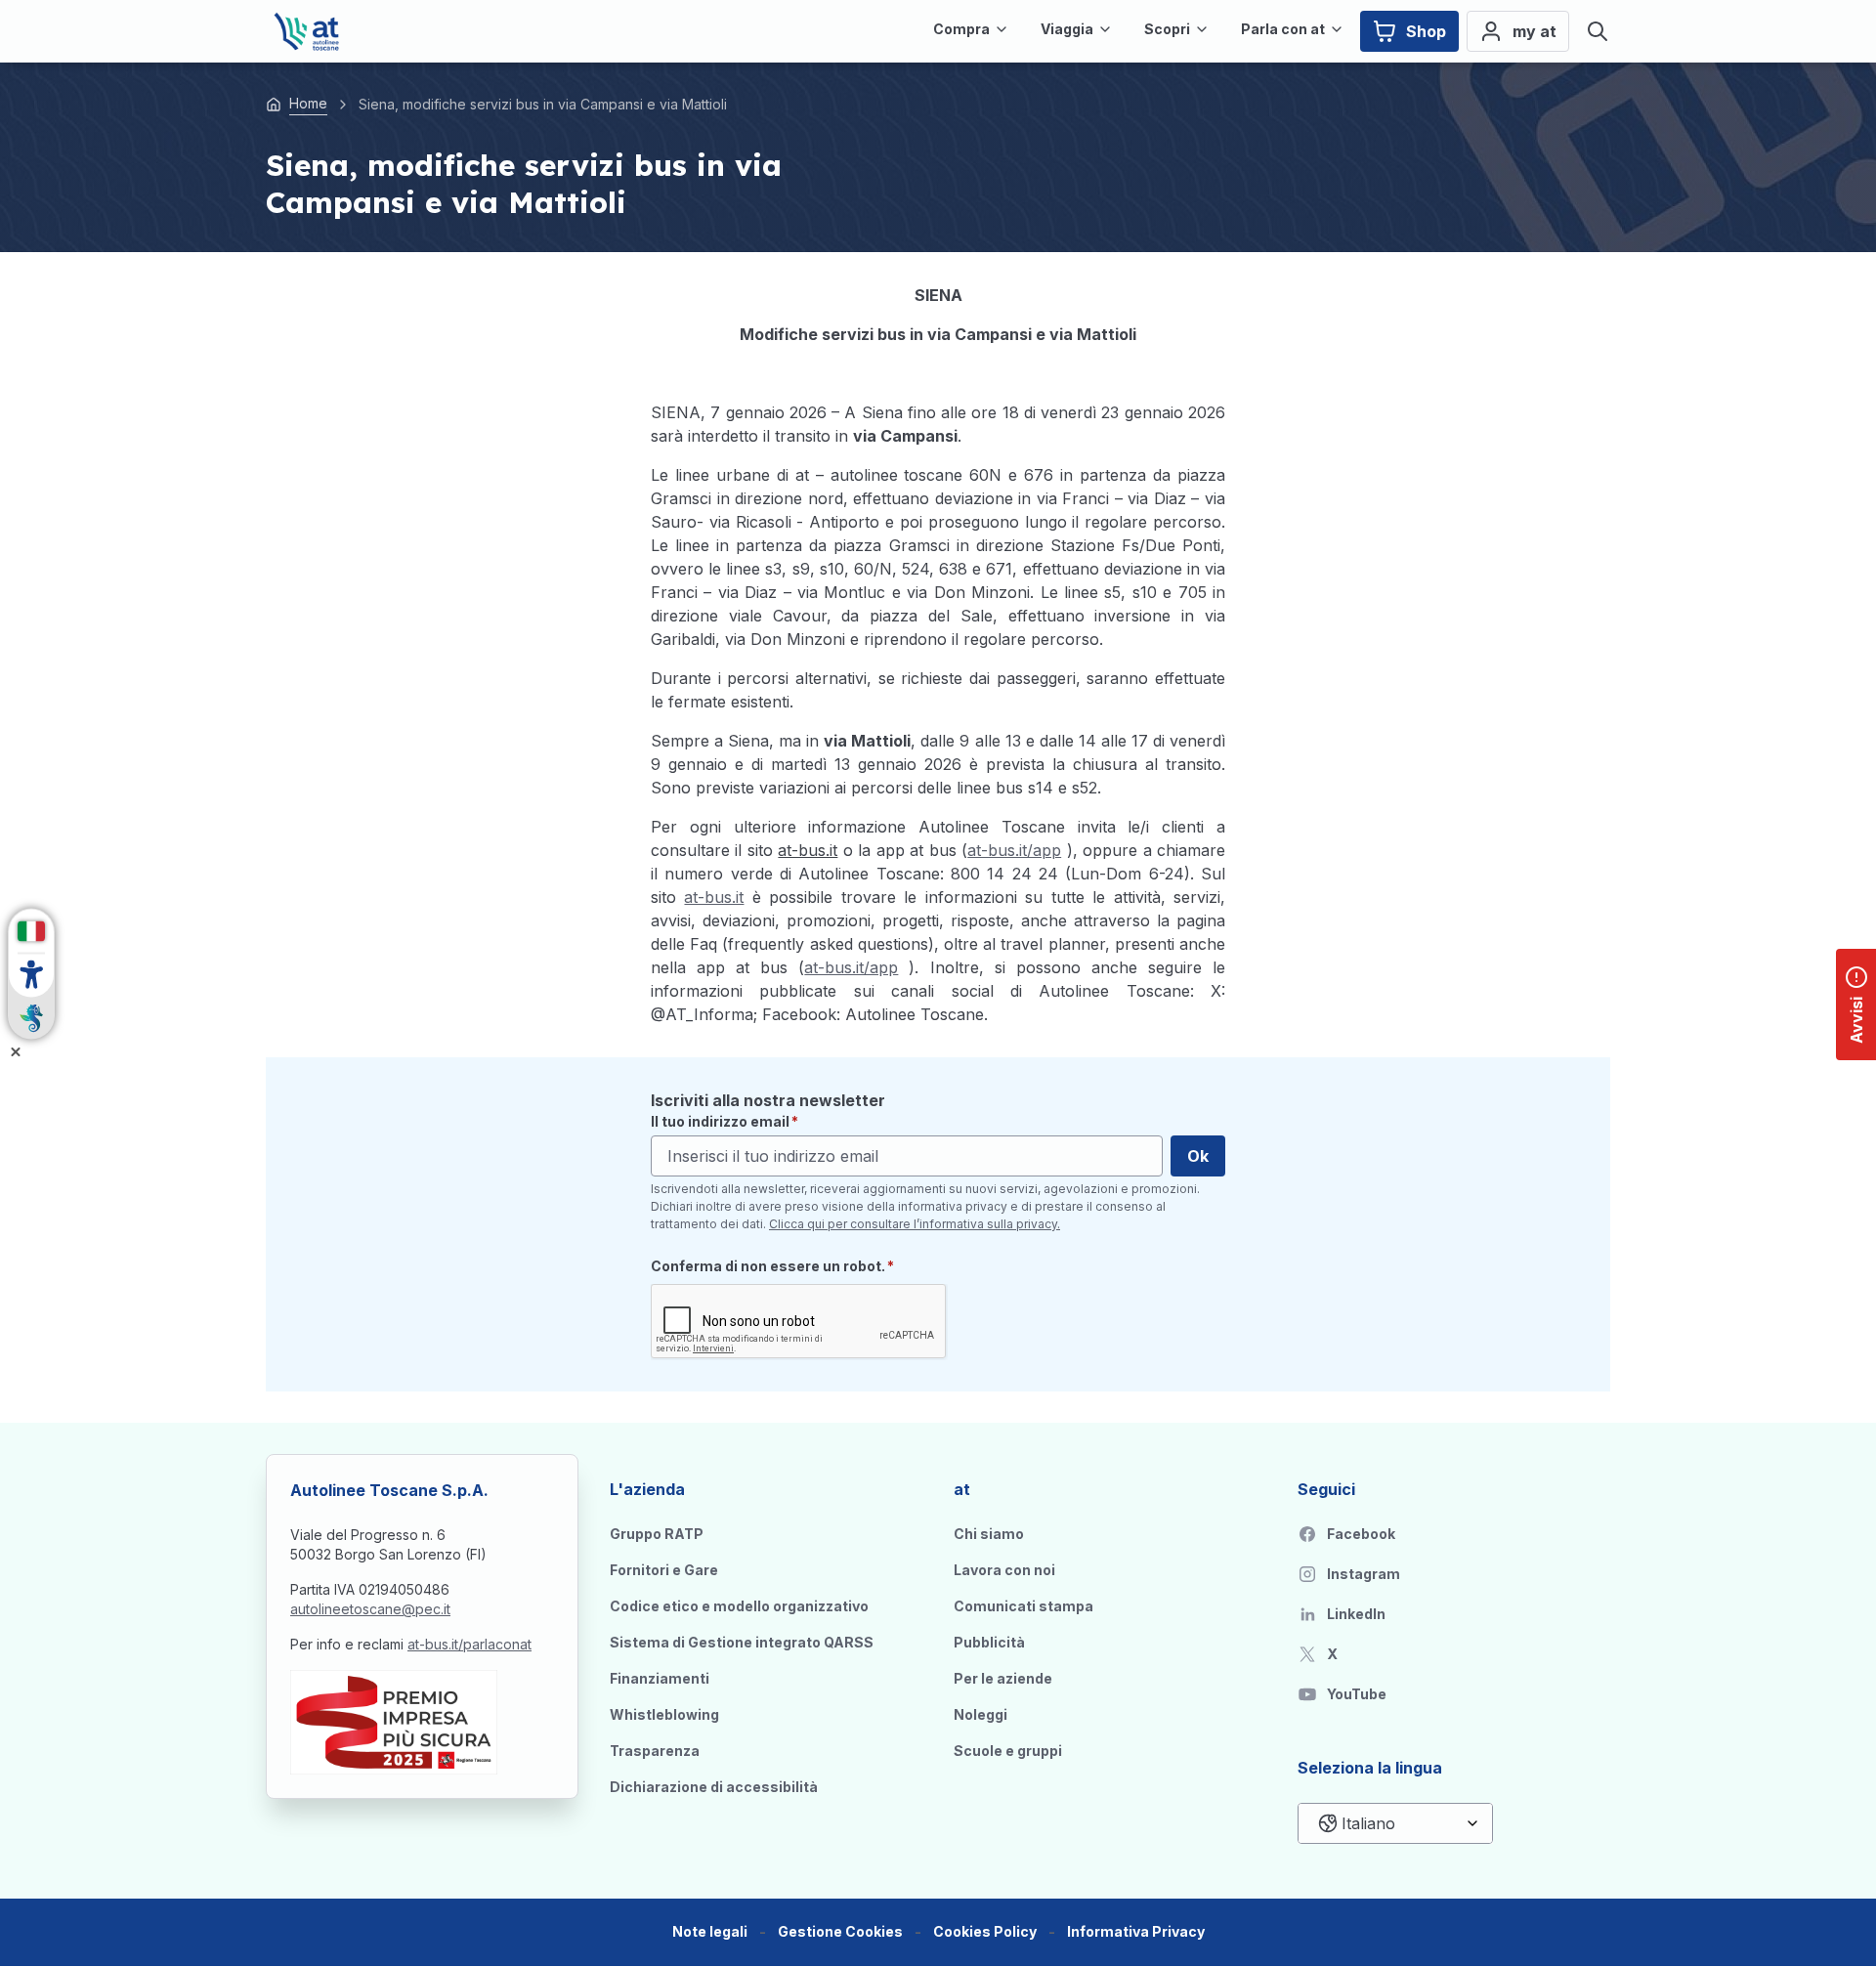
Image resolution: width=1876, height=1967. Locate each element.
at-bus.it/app (1014, 850)
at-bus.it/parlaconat (469, 1644)
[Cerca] (1598, 31)
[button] (840, 1932)
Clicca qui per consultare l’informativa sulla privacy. (915, 1224)
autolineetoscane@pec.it (370, 1609)
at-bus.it (714, 897)
